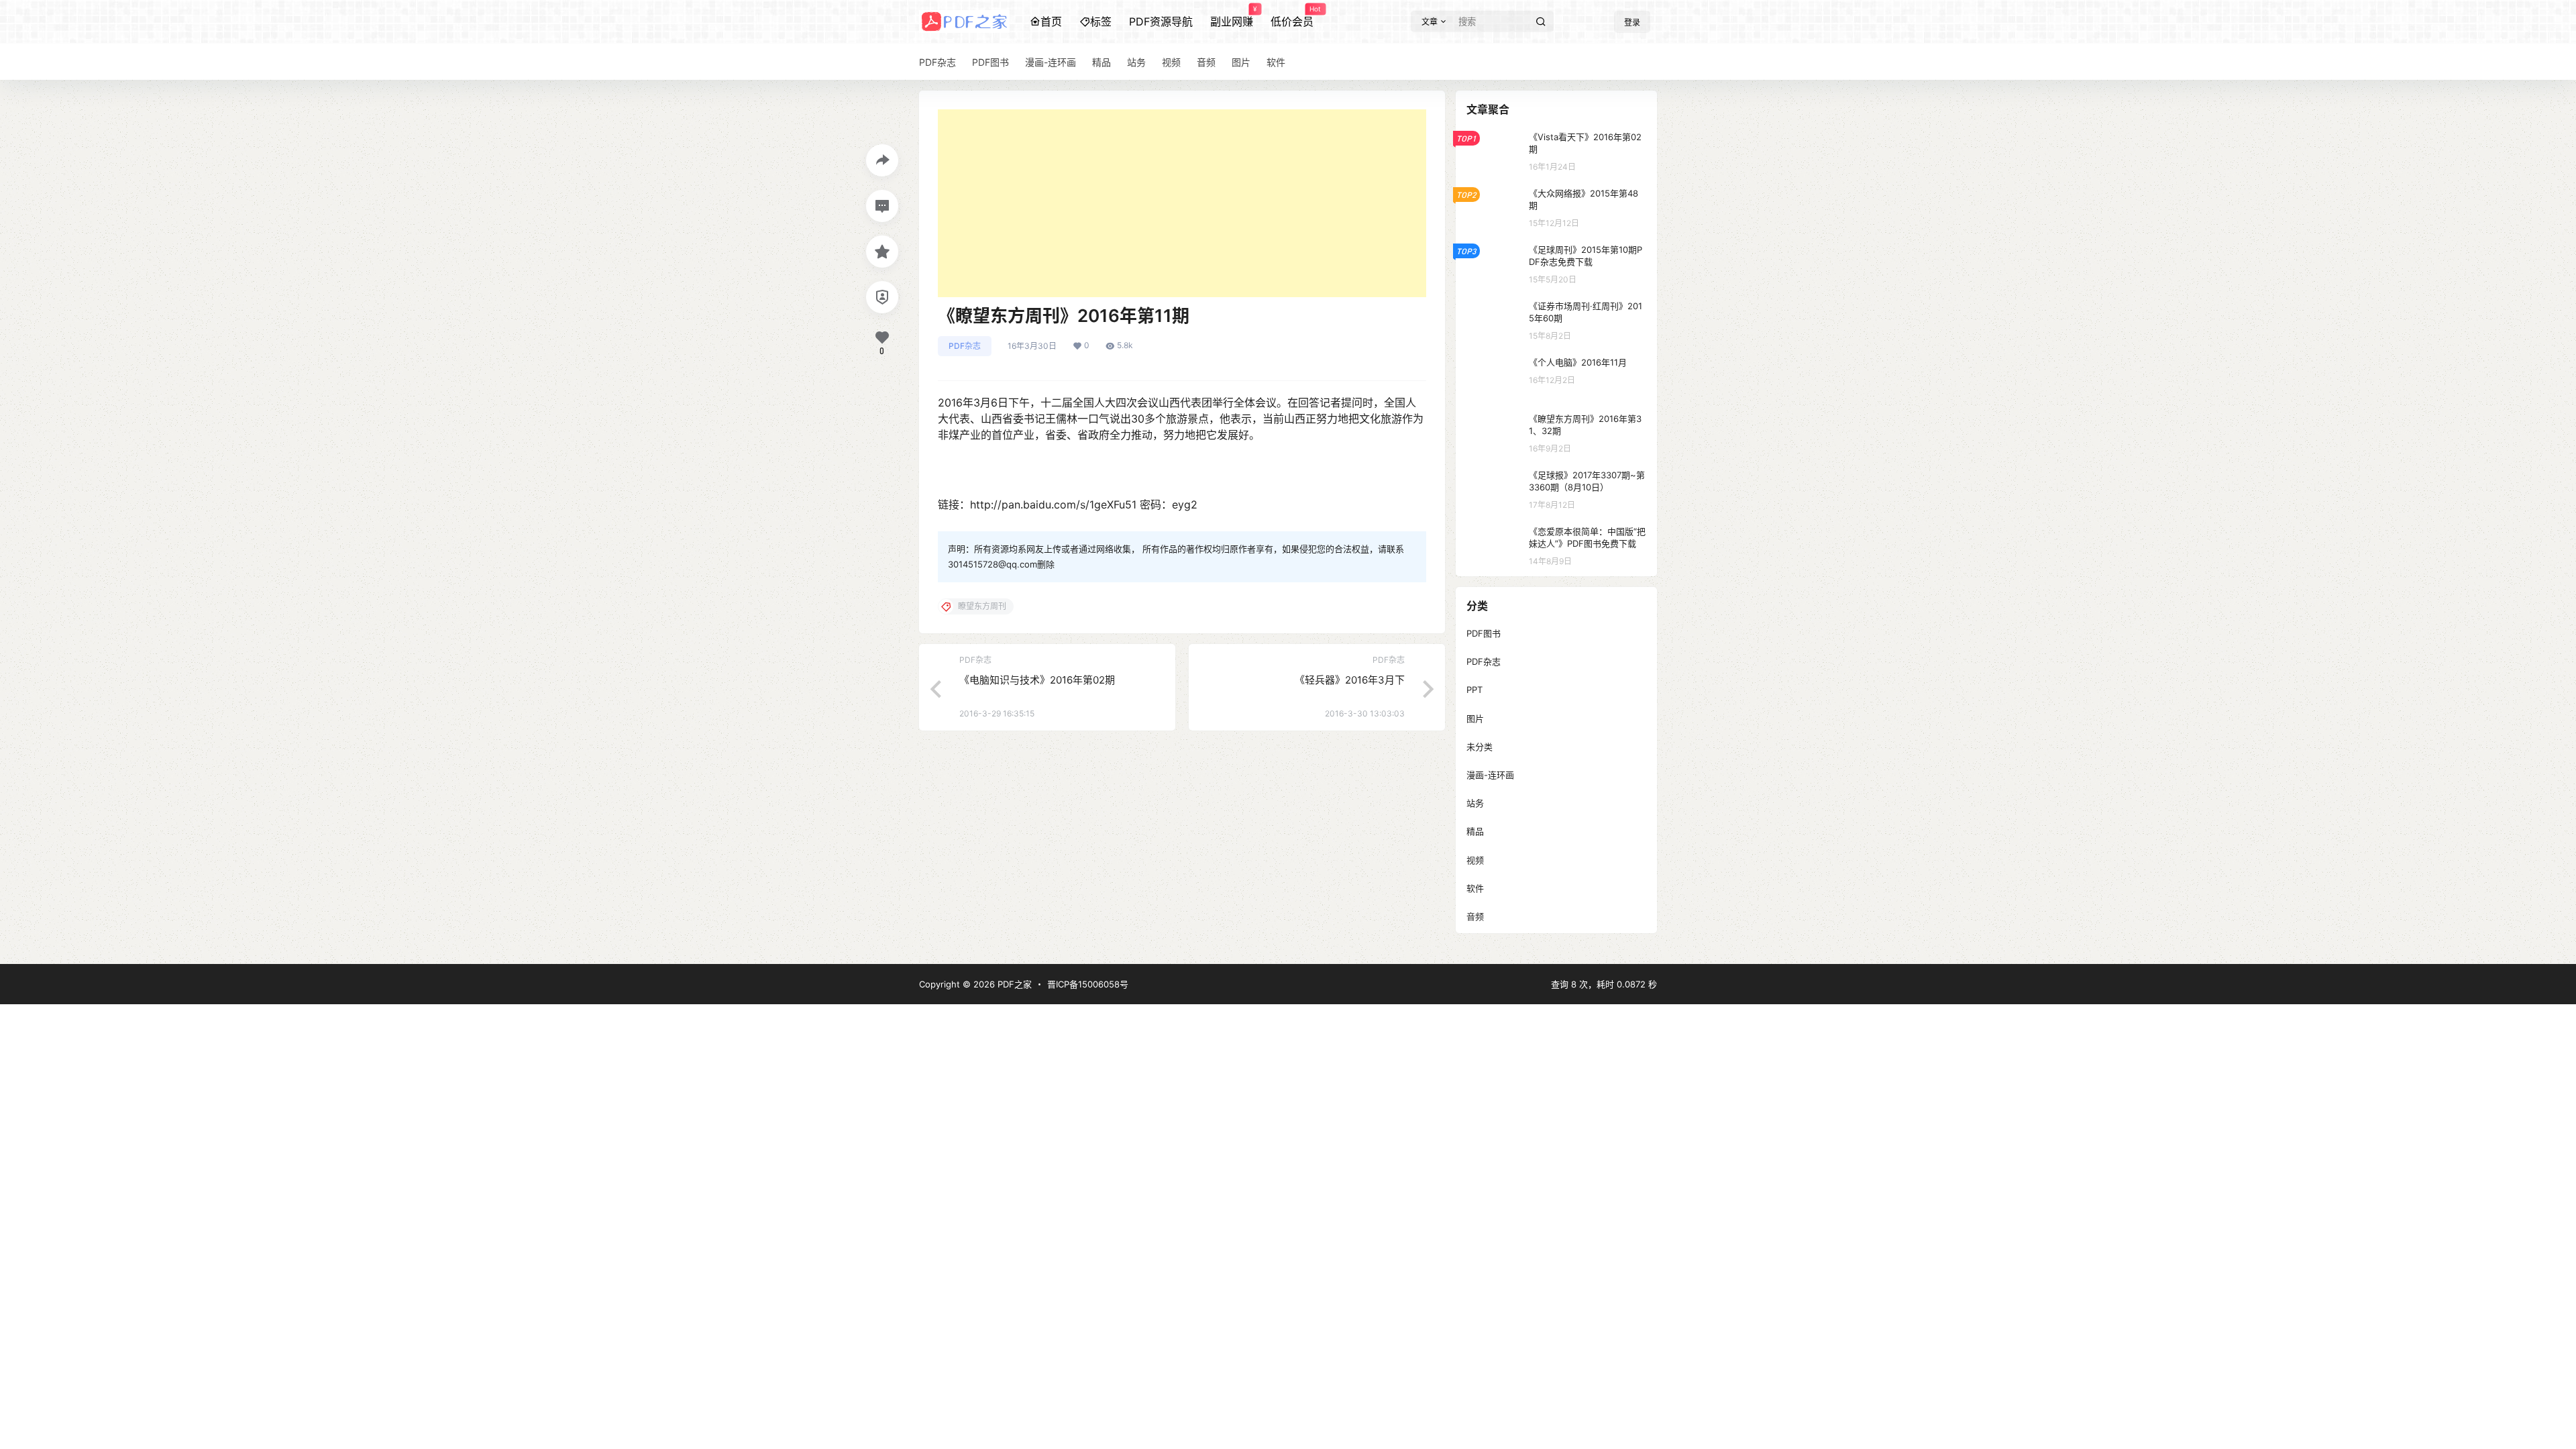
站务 (1475, 803)
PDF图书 (1484, 633)
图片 (1475, 718)
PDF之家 (1013, 984)
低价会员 (1292, 17)
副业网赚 (1232, 17)
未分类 (1480, 747)
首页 (1051, 21)
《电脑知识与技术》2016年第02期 (1037, 680)
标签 (1101, 21)
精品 (1475, 831)
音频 (1475, 916)
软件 (1475, 888)
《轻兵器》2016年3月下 (1350, 680)
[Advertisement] (1182, 203)
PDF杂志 (965, 346)
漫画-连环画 (1490, 775)
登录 (1632, 22)
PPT (1474, 690)
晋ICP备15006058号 (1088, 984)
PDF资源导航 (1161, 21)
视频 (1475, 860)
